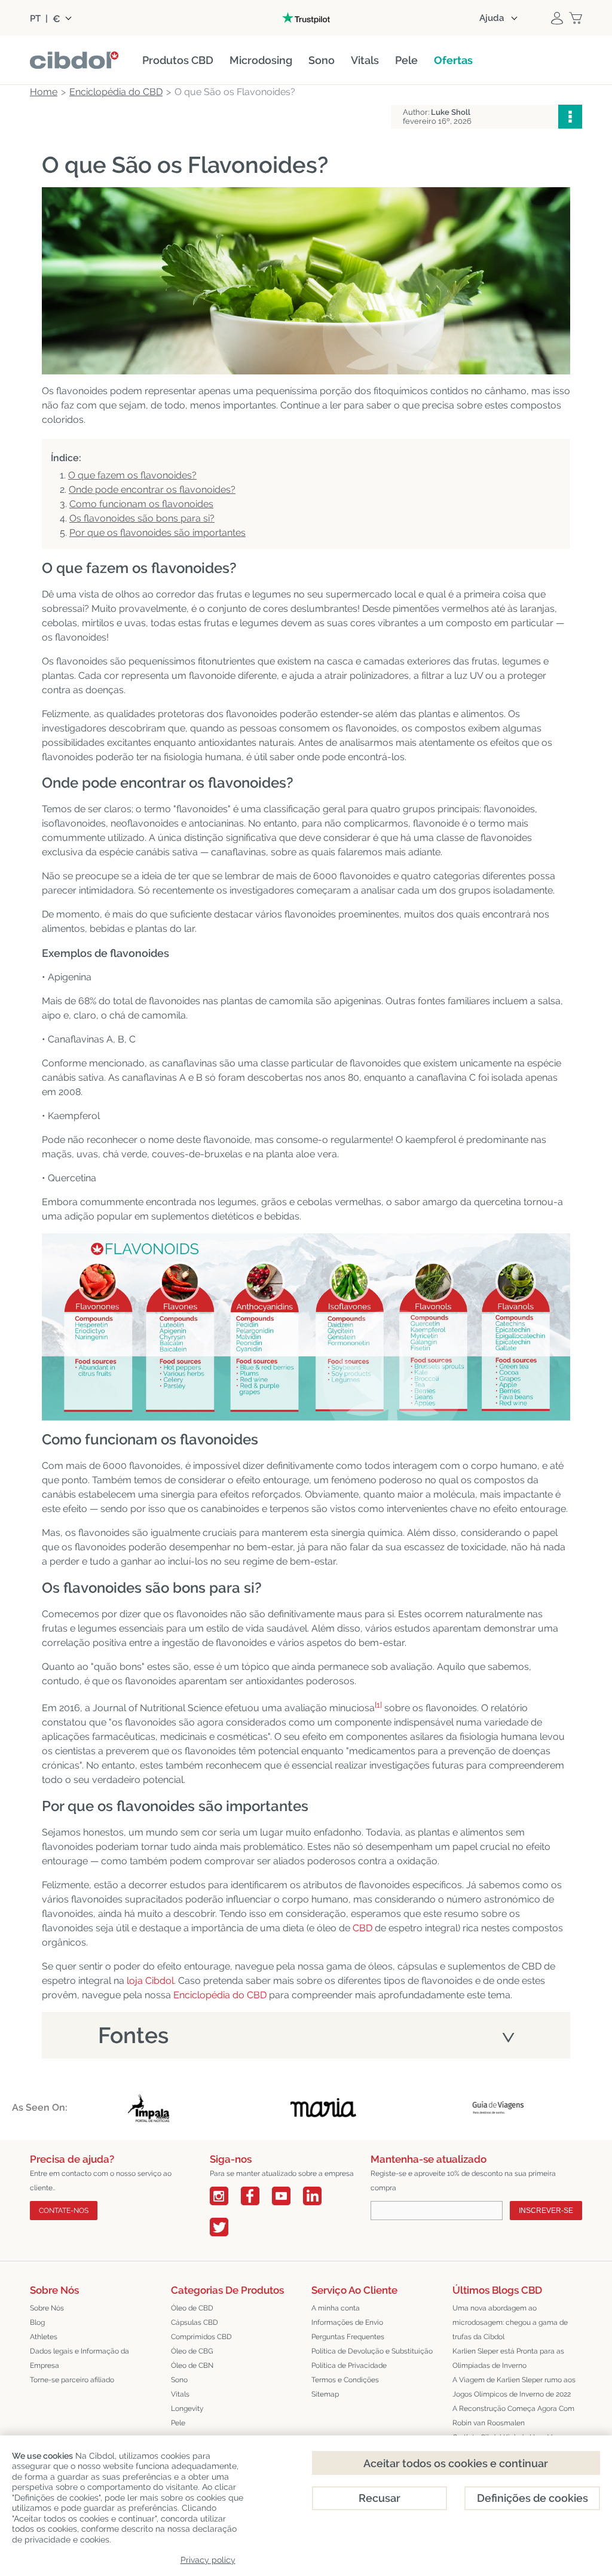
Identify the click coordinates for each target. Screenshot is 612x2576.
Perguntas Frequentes (348, 2337)
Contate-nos (64, 2211)
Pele (178, 2423)
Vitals (180, 2394)
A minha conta (336, 2308)
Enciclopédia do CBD (220, 1995)
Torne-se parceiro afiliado (72, 2380)
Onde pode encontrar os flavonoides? (152, 490)
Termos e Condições (345, 2380)
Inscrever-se (546, 2211)
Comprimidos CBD (201, 2337)
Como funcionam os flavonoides (141, 504)
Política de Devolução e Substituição (372, 2351)
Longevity (187, 2409)
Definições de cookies (533, 2498)
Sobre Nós (47, 2308)
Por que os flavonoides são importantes (157, 533)
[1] (378, 1705)
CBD (362, 1928)
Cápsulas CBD (195, 2322)
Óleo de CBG (192, 2351)
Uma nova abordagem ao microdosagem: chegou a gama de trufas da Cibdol (510, 2322)
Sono (179, 2380)
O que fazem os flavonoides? (132, 475)
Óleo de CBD (192, 2308)
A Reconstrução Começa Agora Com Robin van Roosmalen (513, 2416)
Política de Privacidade (349, 2365)
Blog (37, 2322)
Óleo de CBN (192, 2365)
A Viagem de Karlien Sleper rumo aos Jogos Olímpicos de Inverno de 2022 (514, 2387)
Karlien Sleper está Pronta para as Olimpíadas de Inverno (508, 2358)
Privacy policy (208, 2560)
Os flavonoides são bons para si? (142, 518)
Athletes (44, 2337)
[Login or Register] (557, 18)
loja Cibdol (150, 1981)
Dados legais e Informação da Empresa (79, 2358)
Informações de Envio (347, 2322)
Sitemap (325, 2394)
